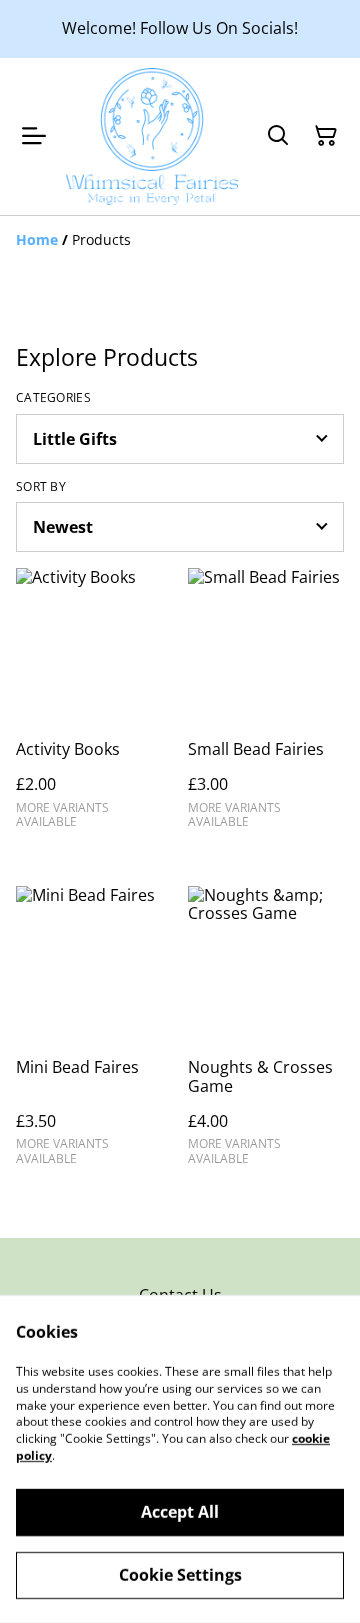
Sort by (41, 487)
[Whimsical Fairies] (152, 136)
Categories (53, 398)
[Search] (278, 136)
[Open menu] (34, 136)
